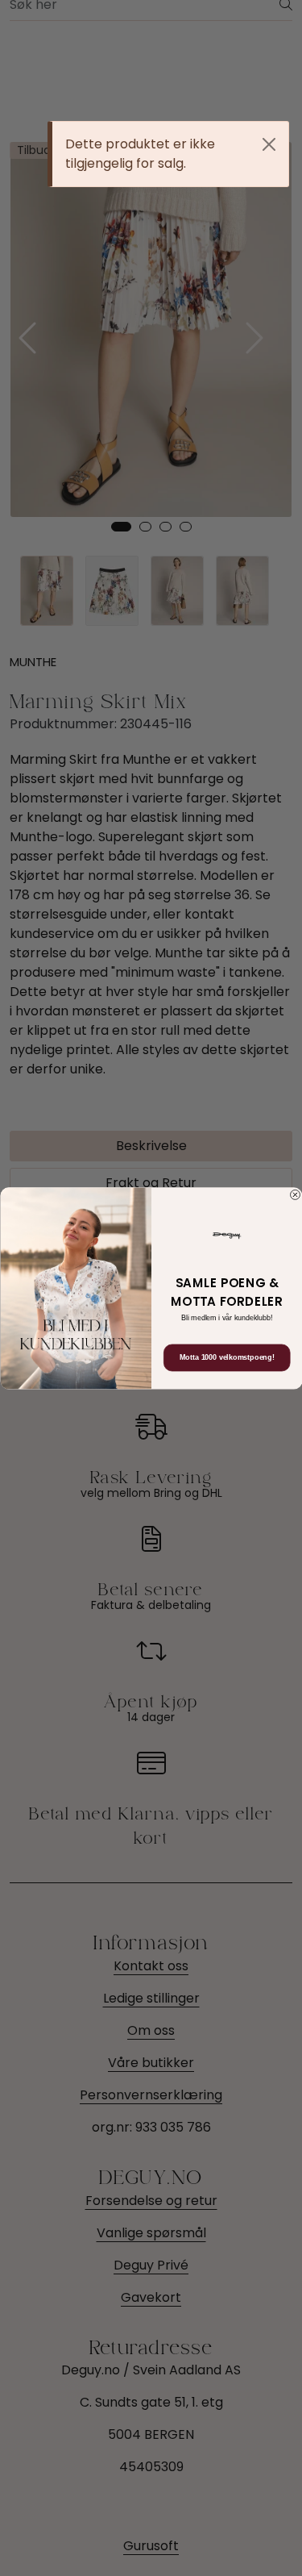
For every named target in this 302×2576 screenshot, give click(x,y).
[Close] (269, 144)
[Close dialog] (295, 1194)
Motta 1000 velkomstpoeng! (226, 1357)
